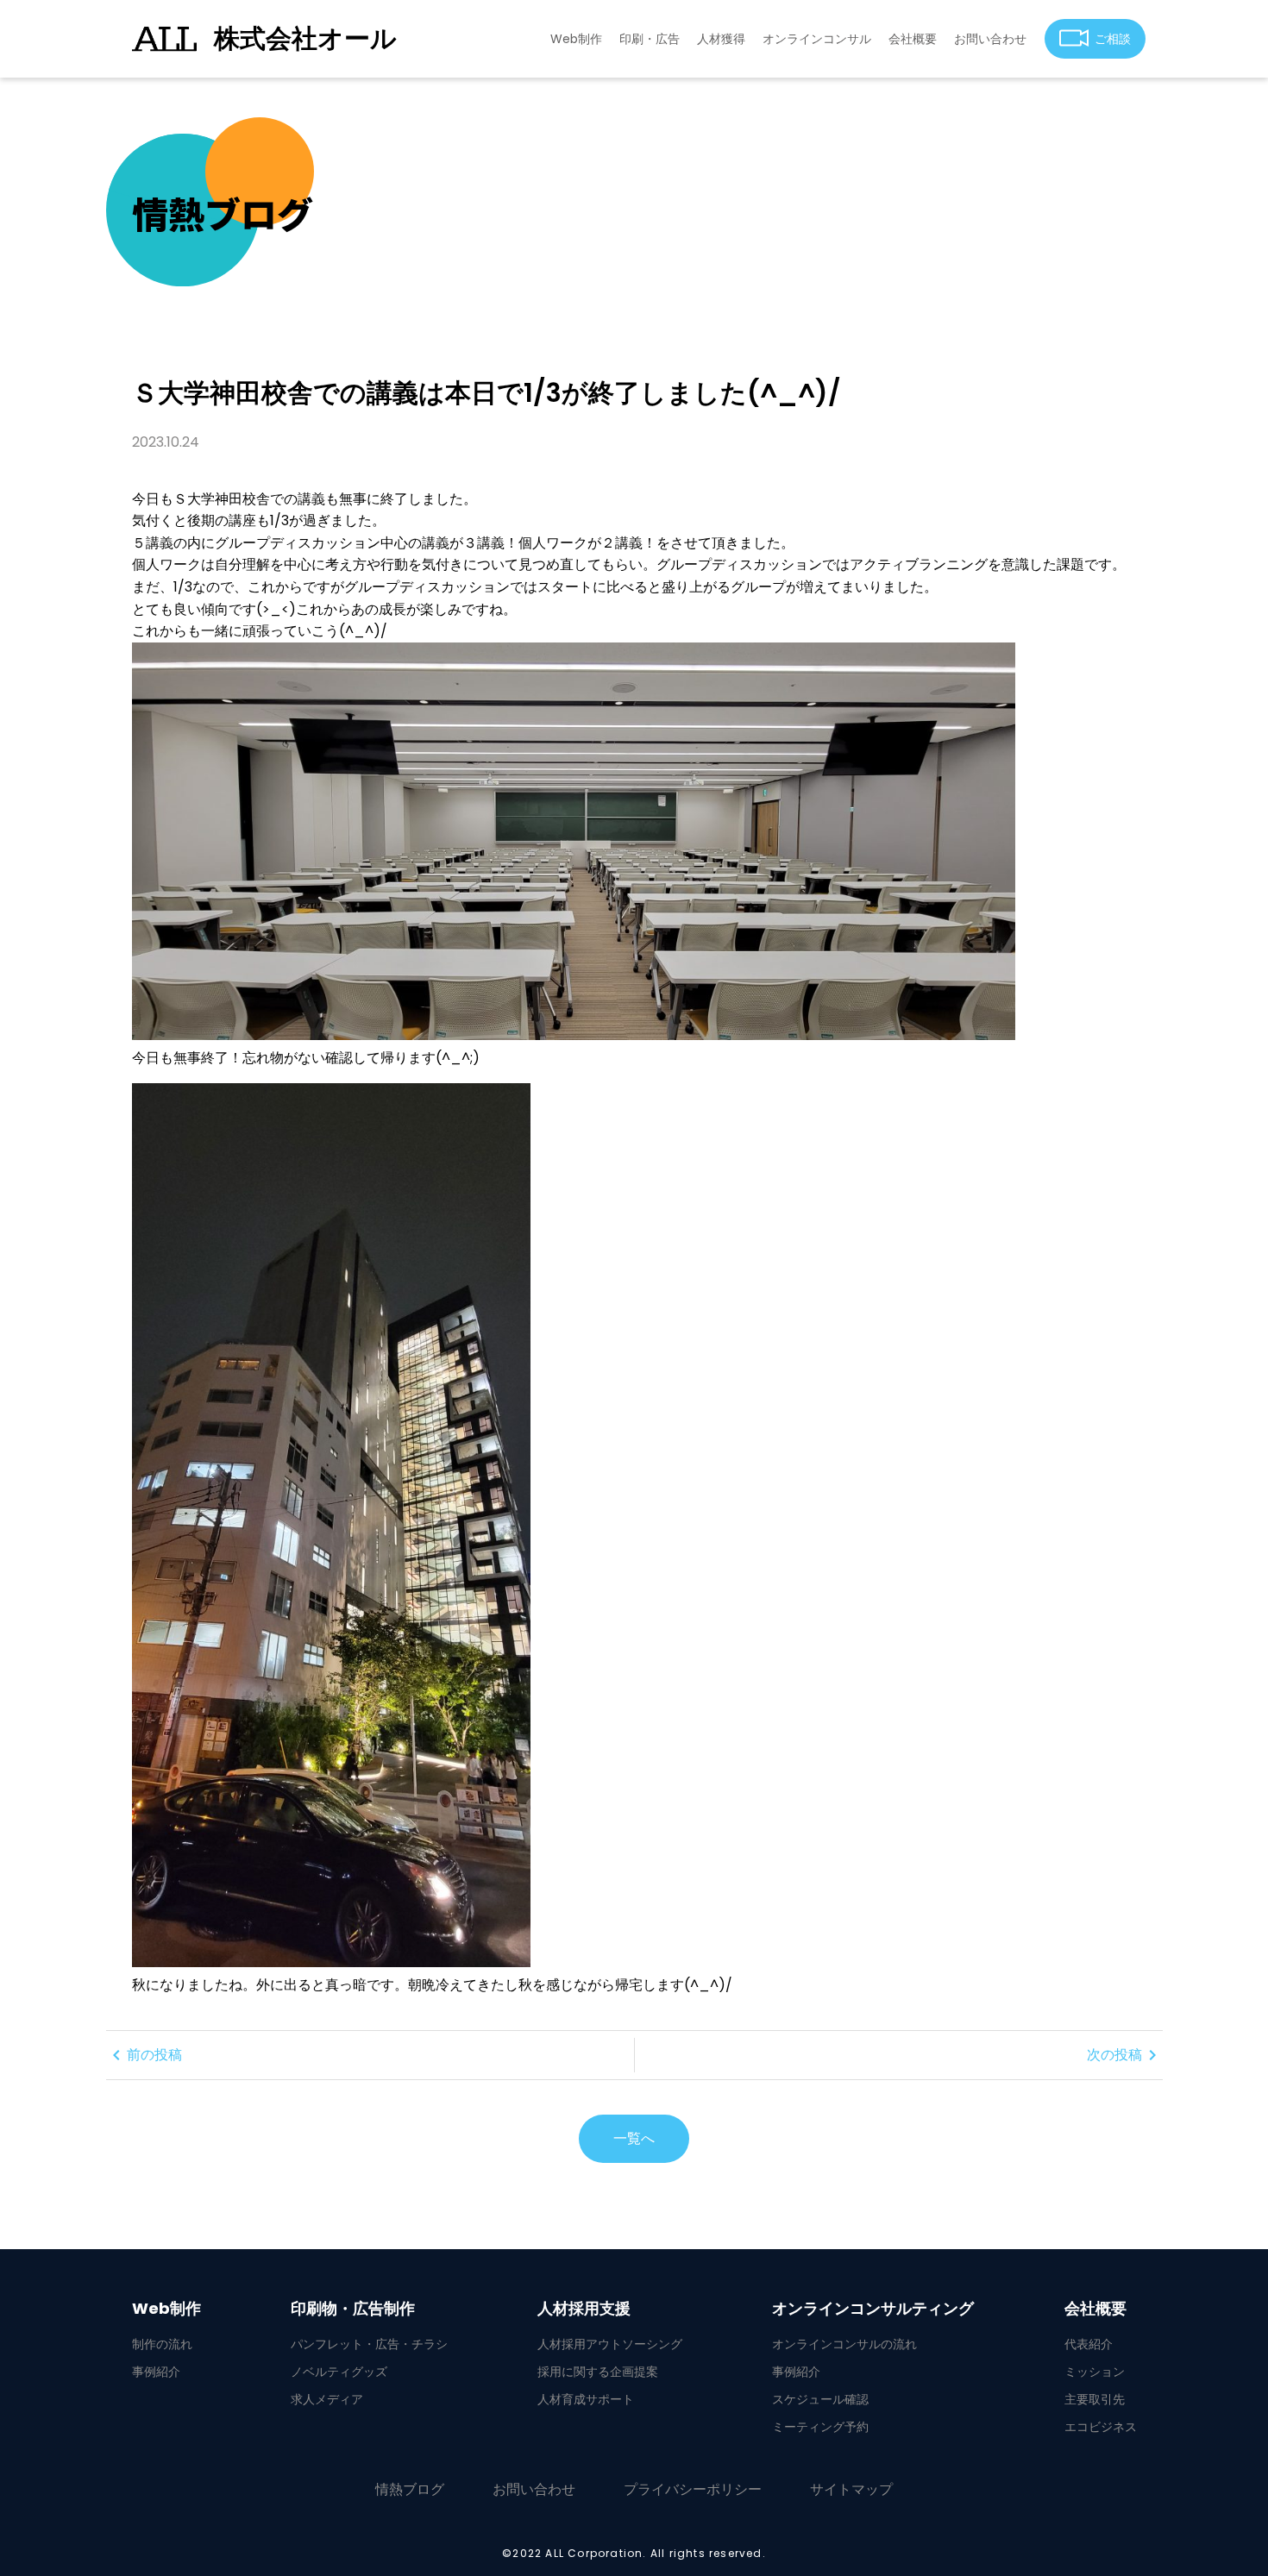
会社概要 (913, 39)
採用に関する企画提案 (598, 2372)
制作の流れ (162, 2344)
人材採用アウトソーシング (610, 2344)
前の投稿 (144, 2055)
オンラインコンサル (817, 39)
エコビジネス (1101, 2427)
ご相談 (1113, 39)
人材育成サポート (586, 2399)
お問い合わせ (990, 39)
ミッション (1095, 2372)
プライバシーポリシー (693, 2489)
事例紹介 (156, 2372)
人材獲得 (721, 39)
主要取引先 (1095, 2399)
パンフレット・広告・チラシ (369, 2344)
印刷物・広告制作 (353, 2309)
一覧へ (634, 2138)
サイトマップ (851, 2489)
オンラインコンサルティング (873, 2309)
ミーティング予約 (820, 2427)
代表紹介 (1089, 2344)
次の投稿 (1125, 2055)
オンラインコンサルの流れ (844, 2344)
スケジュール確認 (820, 2399)
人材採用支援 (584, 2309)
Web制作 (576, 39)
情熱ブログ (410, 2489)
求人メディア (327, 2399)
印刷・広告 (650, 39)
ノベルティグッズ (339, 2372)
